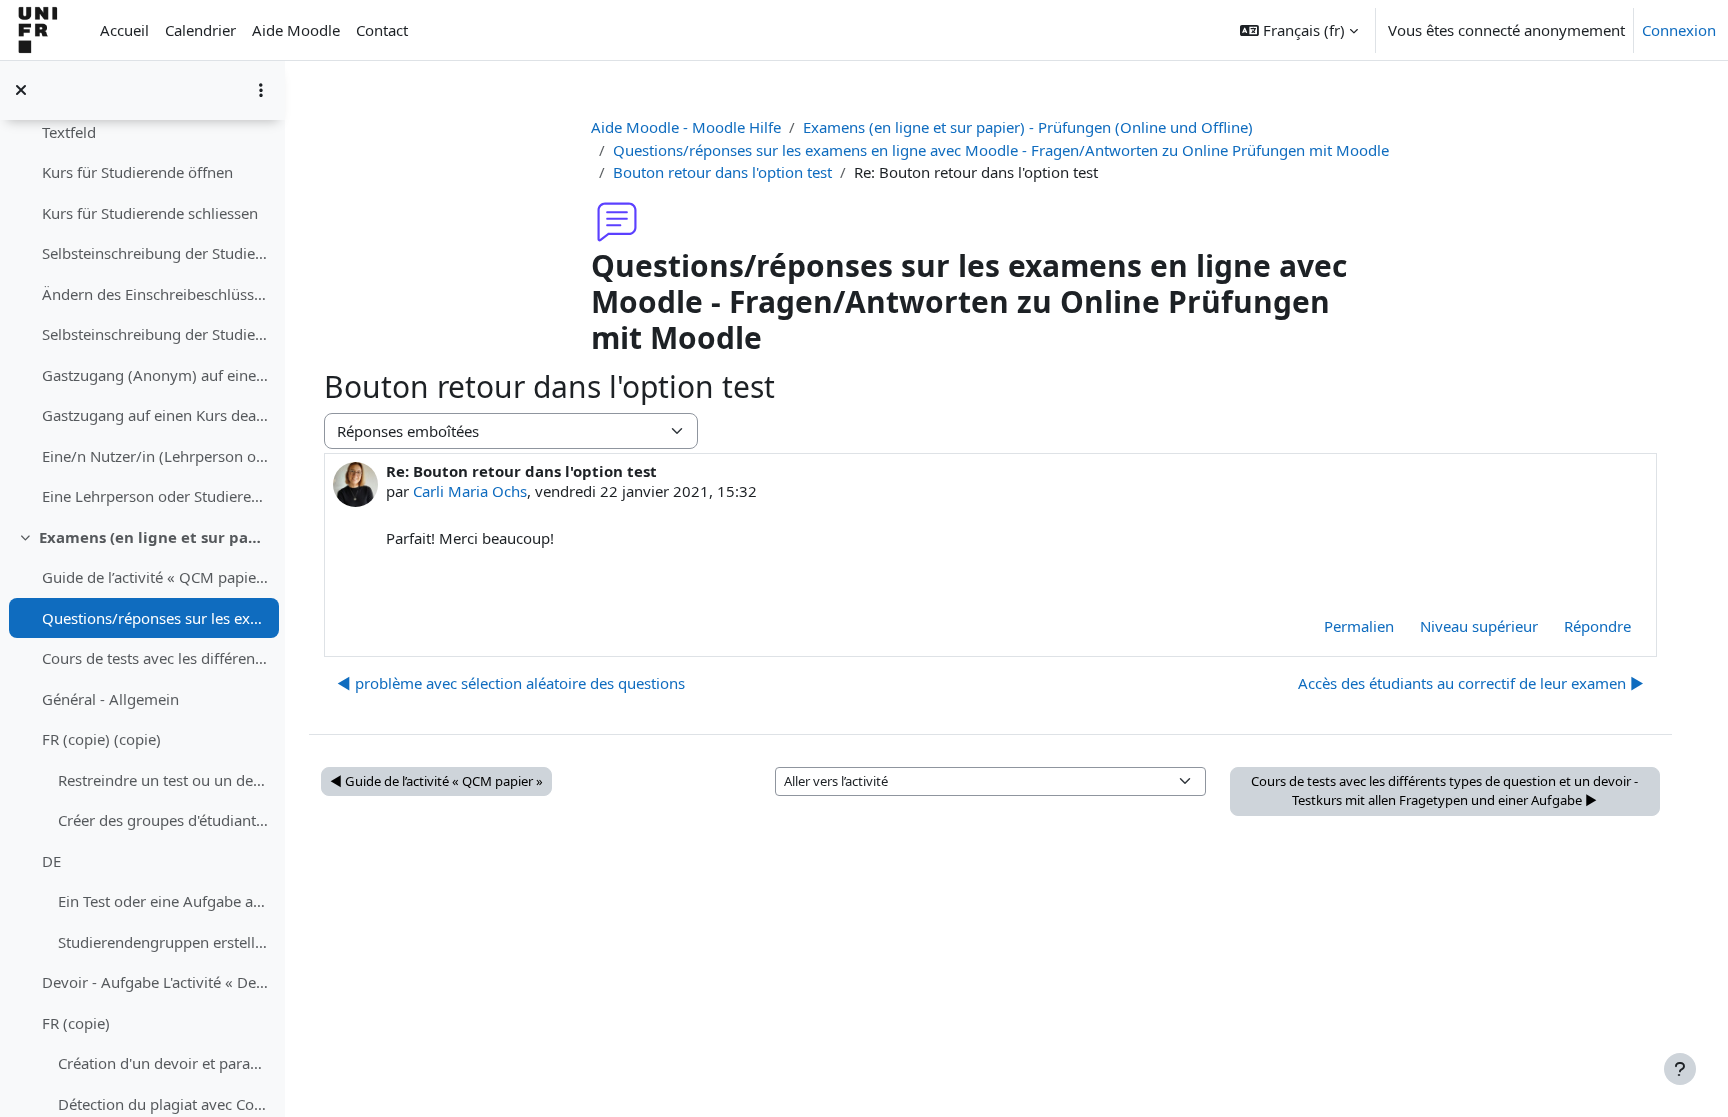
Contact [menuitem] (382, 30)
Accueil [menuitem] (124, 30)
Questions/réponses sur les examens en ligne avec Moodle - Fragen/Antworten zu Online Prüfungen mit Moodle (155, 618)
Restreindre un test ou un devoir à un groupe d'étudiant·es (163, 780)
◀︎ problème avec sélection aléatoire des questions (511, 683)
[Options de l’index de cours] (261, 90)
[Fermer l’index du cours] (21, 90)
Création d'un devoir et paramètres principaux (163, 1063)
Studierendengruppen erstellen (163, 942)
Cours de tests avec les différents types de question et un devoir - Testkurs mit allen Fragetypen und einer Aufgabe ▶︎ (1444, 791)
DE (51, 861)
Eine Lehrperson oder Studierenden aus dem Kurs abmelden (155, 496)
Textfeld (69, 132)
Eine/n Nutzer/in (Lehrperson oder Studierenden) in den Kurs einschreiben (155, 456)
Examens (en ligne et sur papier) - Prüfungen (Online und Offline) (154, 537)
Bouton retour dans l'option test (722, 172)
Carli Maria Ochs (470, 491)
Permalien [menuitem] (1359, 626)
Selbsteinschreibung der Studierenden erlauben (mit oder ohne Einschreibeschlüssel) (155, 253)
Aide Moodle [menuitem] (296, 30)
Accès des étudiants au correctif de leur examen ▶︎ (1471, 683)
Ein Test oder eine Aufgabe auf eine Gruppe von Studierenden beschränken (163, 901)
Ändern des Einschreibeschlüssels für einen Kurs (155, 294)
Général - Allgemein (110, 699)
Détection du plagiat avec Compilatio (163, 1104)
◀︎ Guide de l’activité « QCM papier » (436, 781)
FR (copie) (76, 1023)
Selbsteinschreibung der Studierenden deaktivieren (155, 334)
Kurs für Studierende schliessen (150, 213)
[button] (1299, 30)
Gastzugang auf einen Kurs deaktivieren (155, 415)
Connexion (1679, 30)
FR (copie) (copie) (101, 739)
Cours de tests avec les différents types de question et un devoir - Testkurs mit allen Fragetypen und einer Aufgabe (155, 658)
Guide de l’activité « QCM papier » (155, 577)
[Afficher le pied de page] (1680, 1069)
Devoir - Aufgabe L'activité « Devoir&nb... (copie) (155, 982)
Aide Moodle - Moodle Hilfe (686, 127)
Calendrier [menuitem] (200, 30)
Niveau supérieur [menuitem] (1479, 626)
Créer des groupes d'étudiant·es (163, 820)
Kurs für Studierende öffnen (137, 172)
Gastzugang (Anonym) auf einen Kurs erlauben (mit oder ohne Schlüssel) (155, 375)
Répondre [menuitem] (1597, 626)
